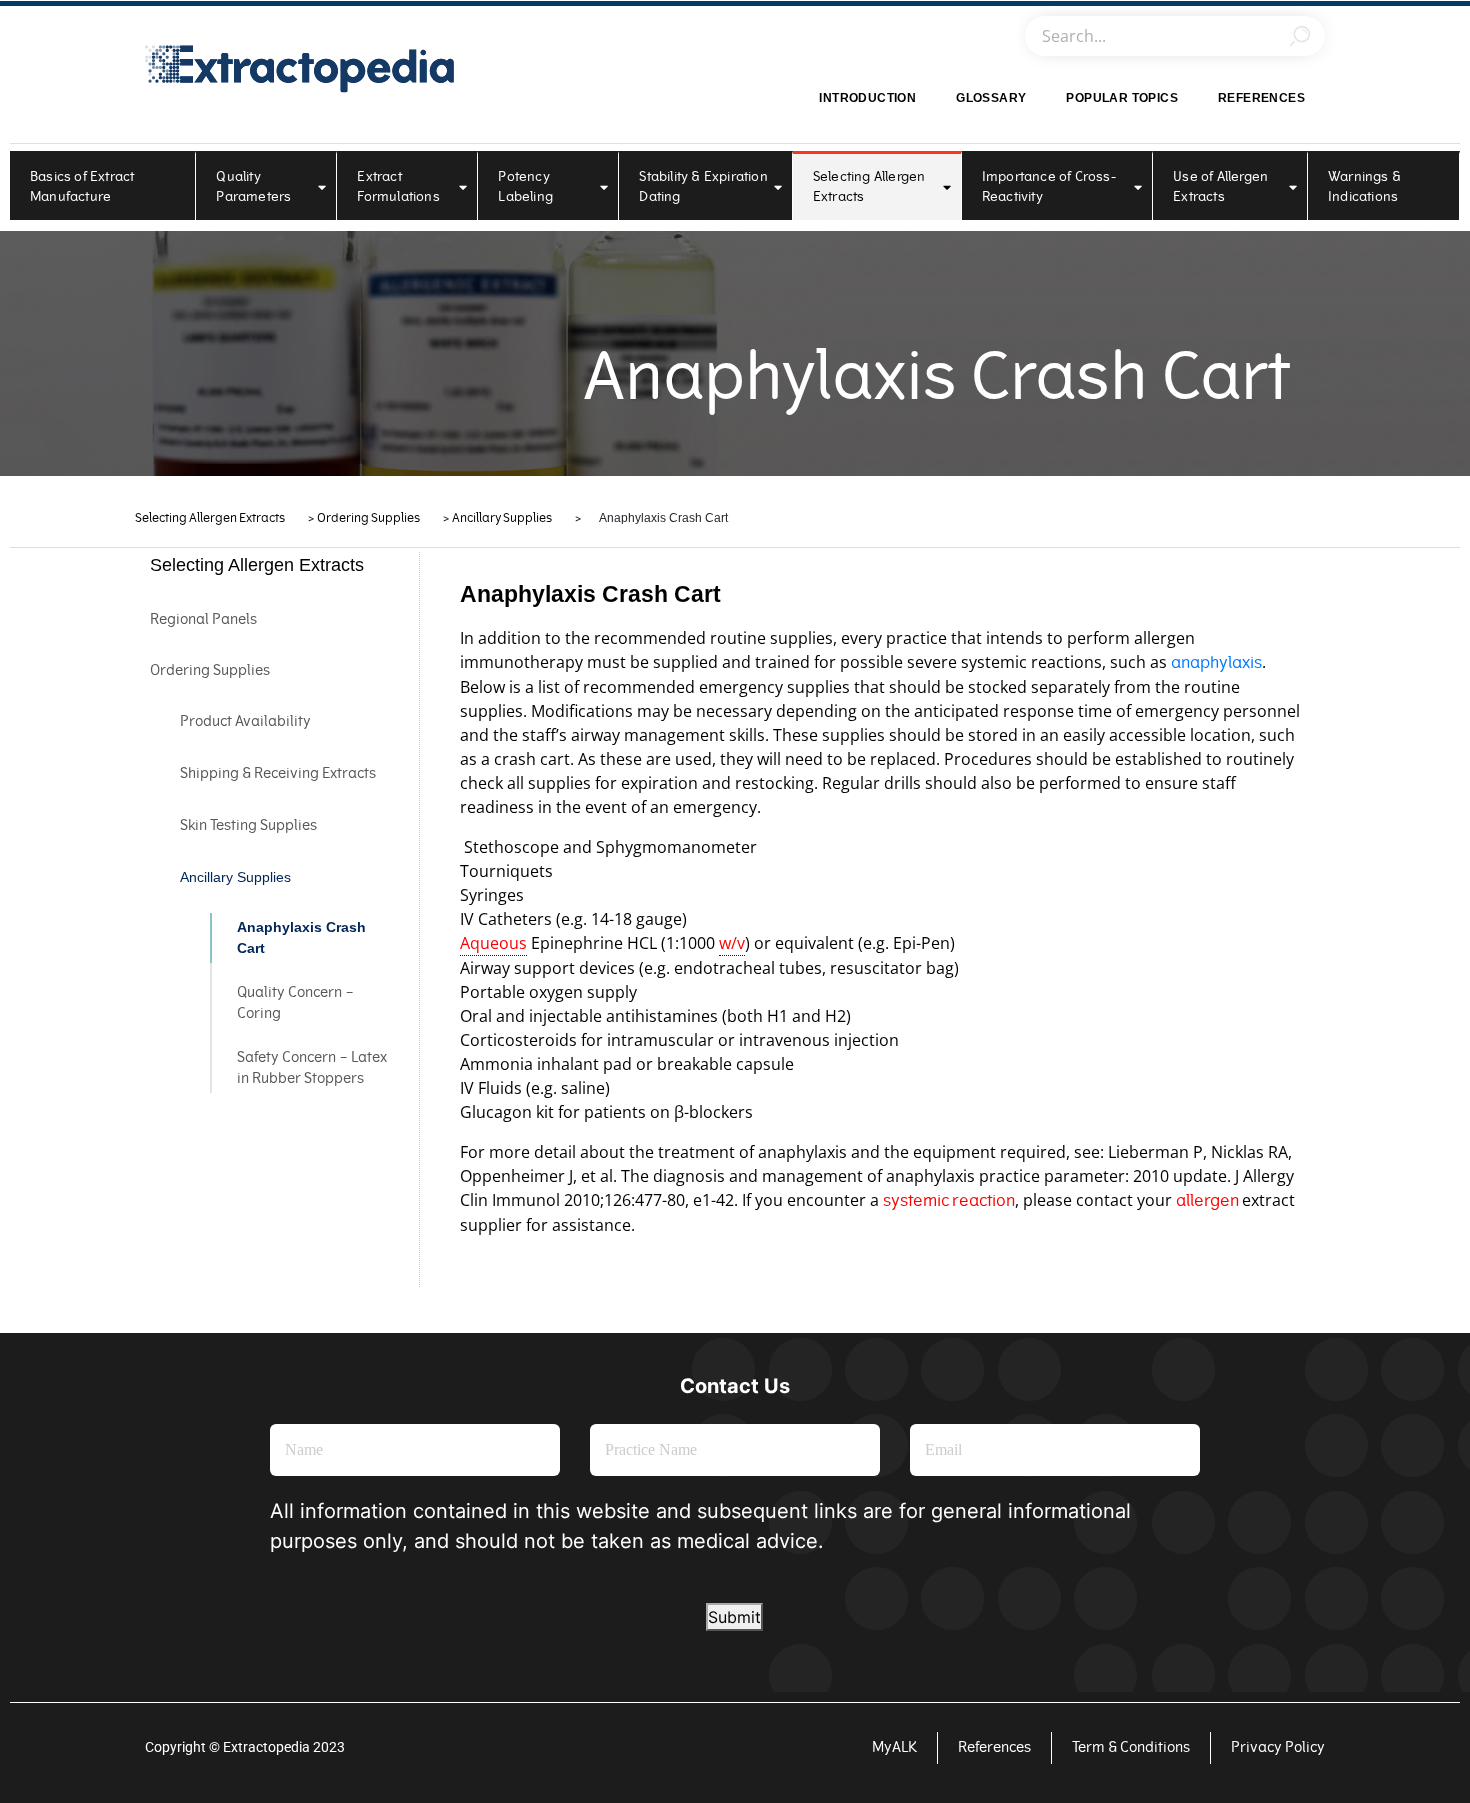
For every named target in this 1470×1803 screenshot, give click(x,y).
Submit (734, 1617)
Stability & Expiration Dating (703, 186)
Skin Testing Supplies (248, 825)
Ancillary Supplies (235, 877)
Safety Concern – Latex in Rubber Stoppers (312, 1068)
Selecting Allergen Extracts (869, 186)
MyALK (894, 1747)
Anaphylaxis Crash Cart (301, 937)
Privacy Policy (1278, 1747)
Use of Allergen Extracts (1220, 186)
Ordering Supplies (210, 670)
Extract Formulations (398, 186)
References (1261, 98)
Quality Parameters (253, 186)
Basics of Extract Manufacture (82, 186)
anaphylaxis (1216, 662)
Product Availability (245, 721)
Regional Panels (203, 619)
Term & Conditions (1131, 1747)
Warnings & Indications (1364, 186)
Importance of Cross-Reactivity (1049, 186)
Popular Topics (1122, 98)
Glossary (991, 98)
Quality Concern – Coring (295, 1003)
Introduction (867, 98)
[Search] (1300, 36)
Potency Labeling (525, 186)
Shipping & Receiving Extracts (278, 773)
